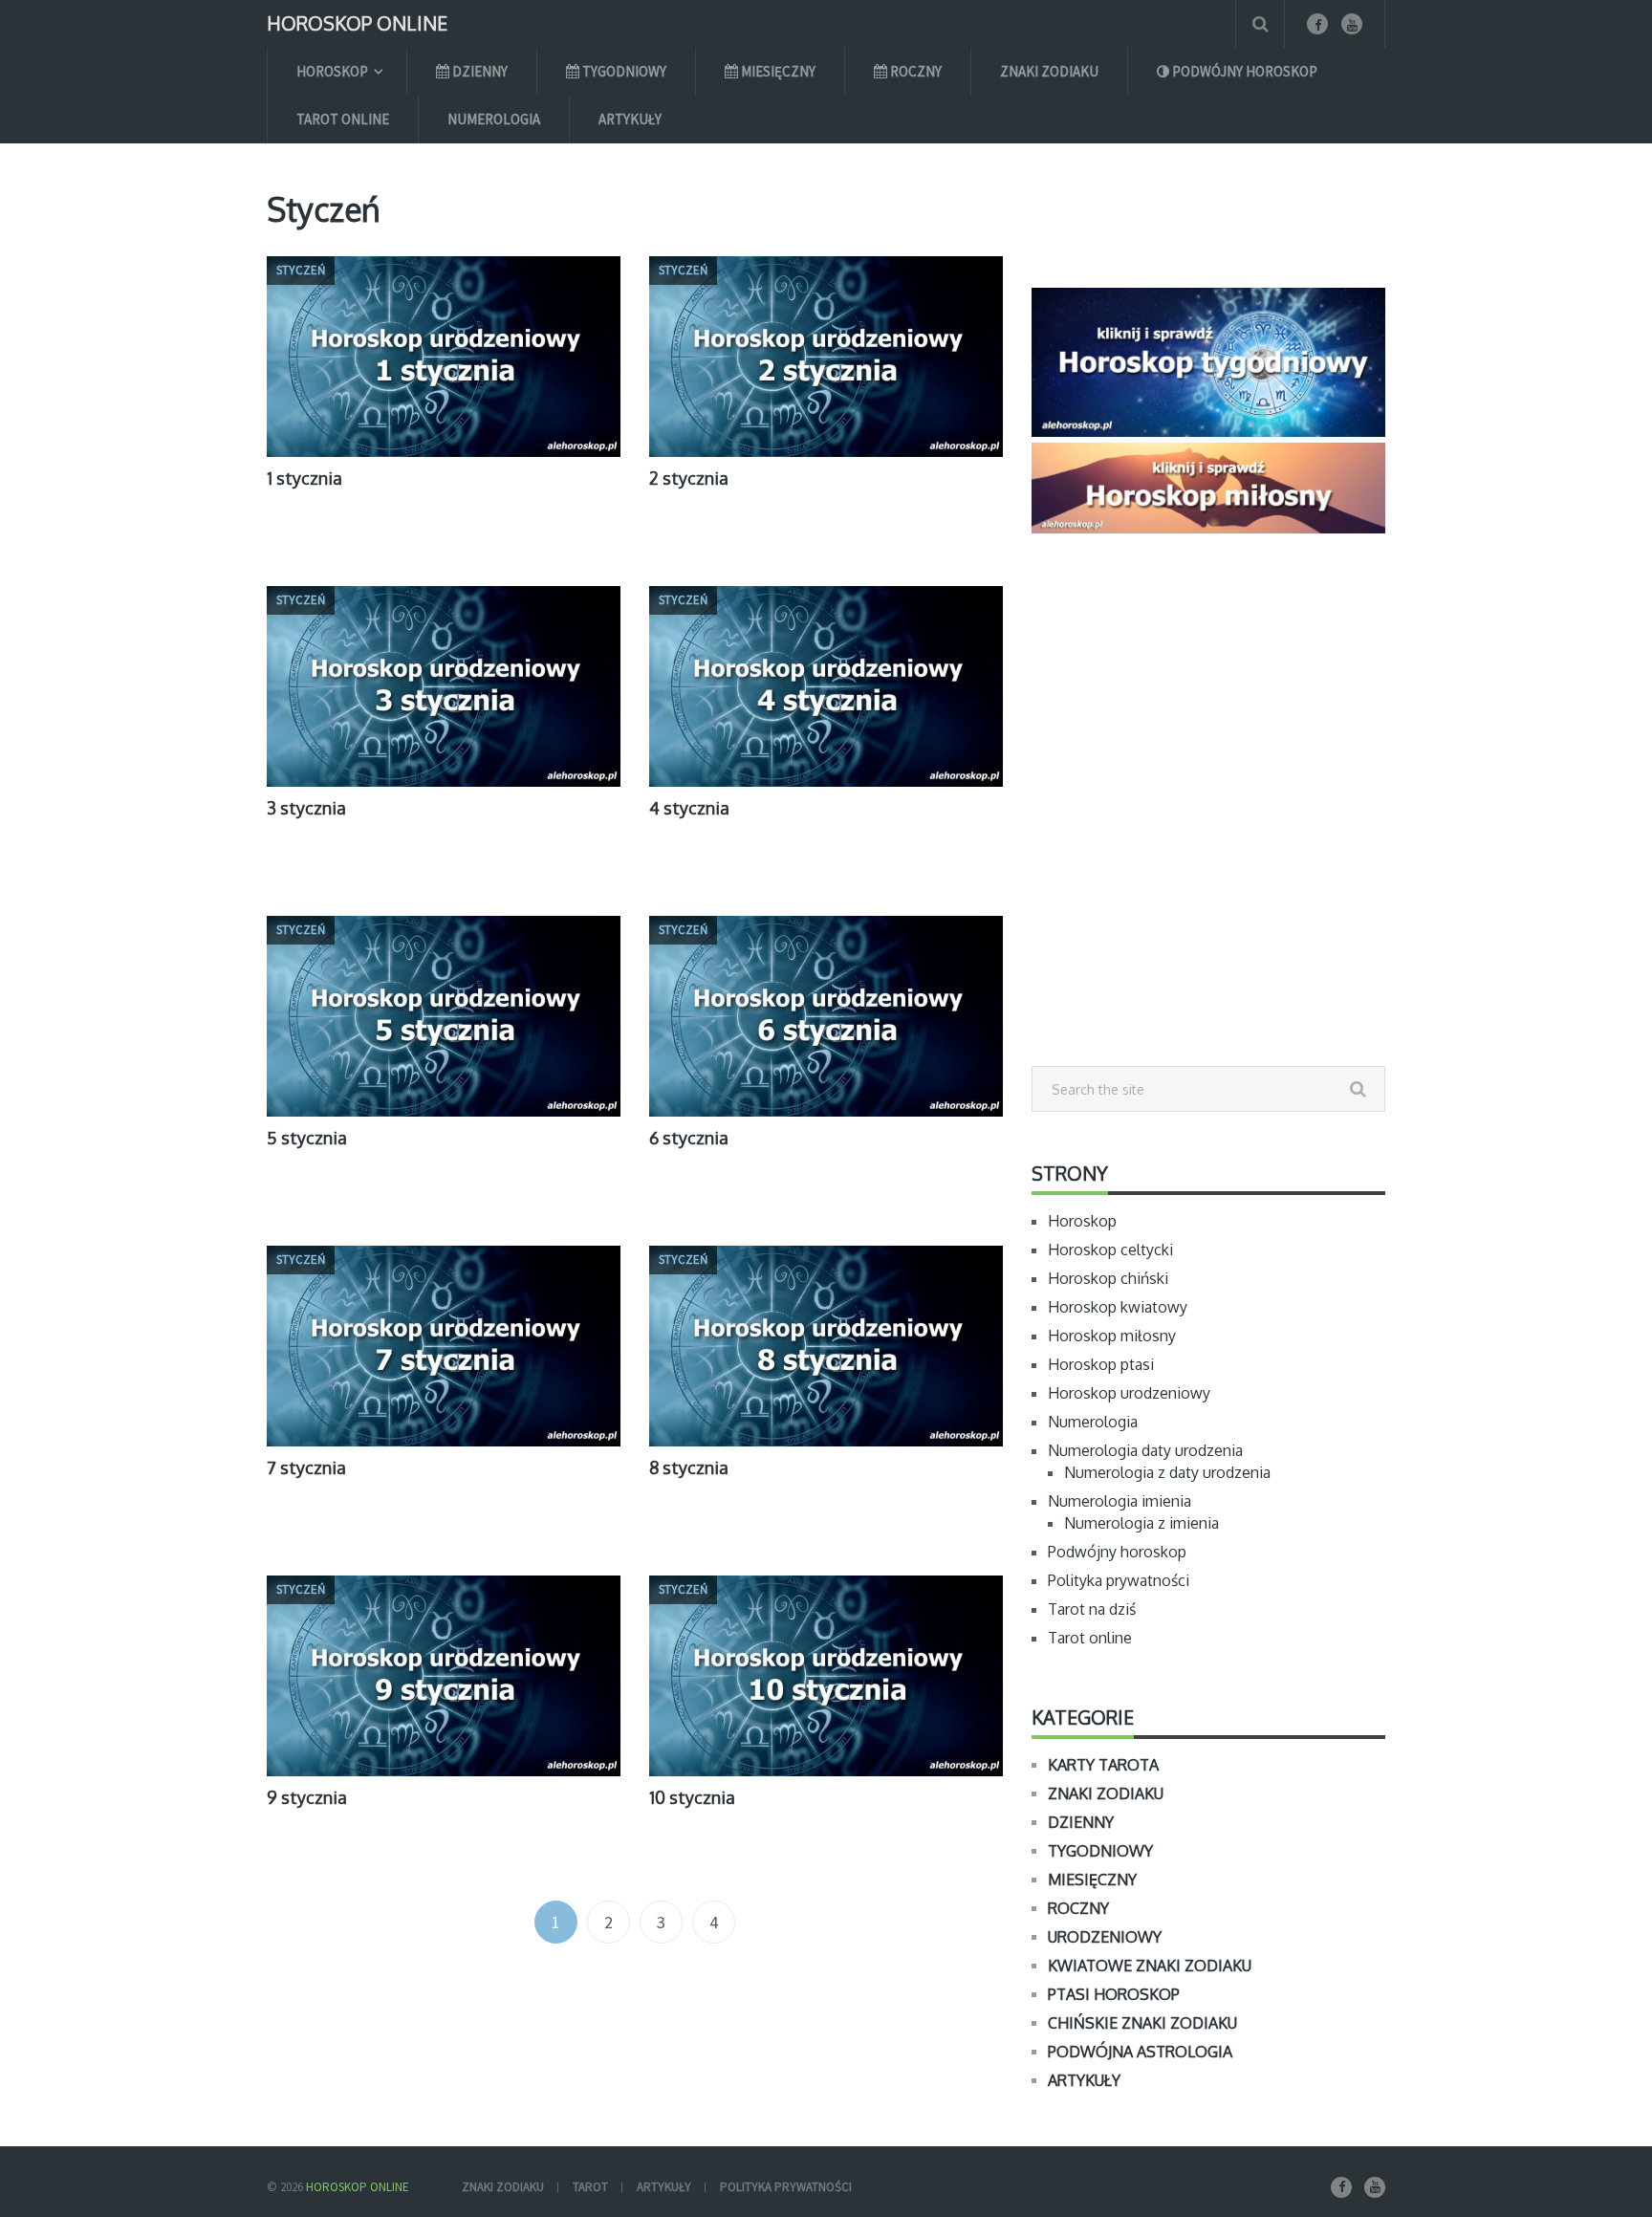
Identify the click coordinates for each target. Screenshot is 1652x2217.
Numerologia (494, 119)
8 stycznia (689, 1467)
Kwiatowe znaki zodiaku (1150, 1966)
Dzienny (478, 71)
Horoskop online (357, 22)
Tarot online (343, 119)
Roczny (914, 71)
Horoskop (332, 71)
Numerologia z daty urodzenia (1167, 1472)
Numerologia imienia (1119, 1501)
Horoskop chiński (1108, 1278)
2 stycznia (689, 478)
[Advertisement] (1208, 842)
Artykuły (630, 119)
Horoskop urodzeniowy (1129, 1393)
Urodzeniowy (1105, 1937)
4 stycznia (689, 808)
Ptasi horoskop (1114, 1994)
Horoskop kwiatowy (1118, 1307)
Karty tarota (1103, 1765)
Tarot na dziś (1092, 1609)
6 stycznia (689, 1138)
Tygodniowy (623, 71)
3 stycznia (306, 808)
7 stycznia (306, 1467)
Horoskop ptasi (1101, 1364)
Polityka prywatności (1119, 1580)
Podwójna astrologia (1140, 2052)
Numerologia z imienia (1141, 1523)
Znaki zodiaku (1049, 71)
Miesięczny (777, 71)
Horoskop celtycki (1110, 1250)
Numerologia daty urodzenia (1145, 1450)
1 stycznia (304, 478)
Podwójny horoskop (1243, 71)
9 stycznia (307, 1797)
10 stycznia (692, 1797)
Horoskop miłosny (1112, 1336)
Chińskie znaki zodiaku (1142, 2023)
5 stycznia (307, 1138)
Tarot (590, 2187)
